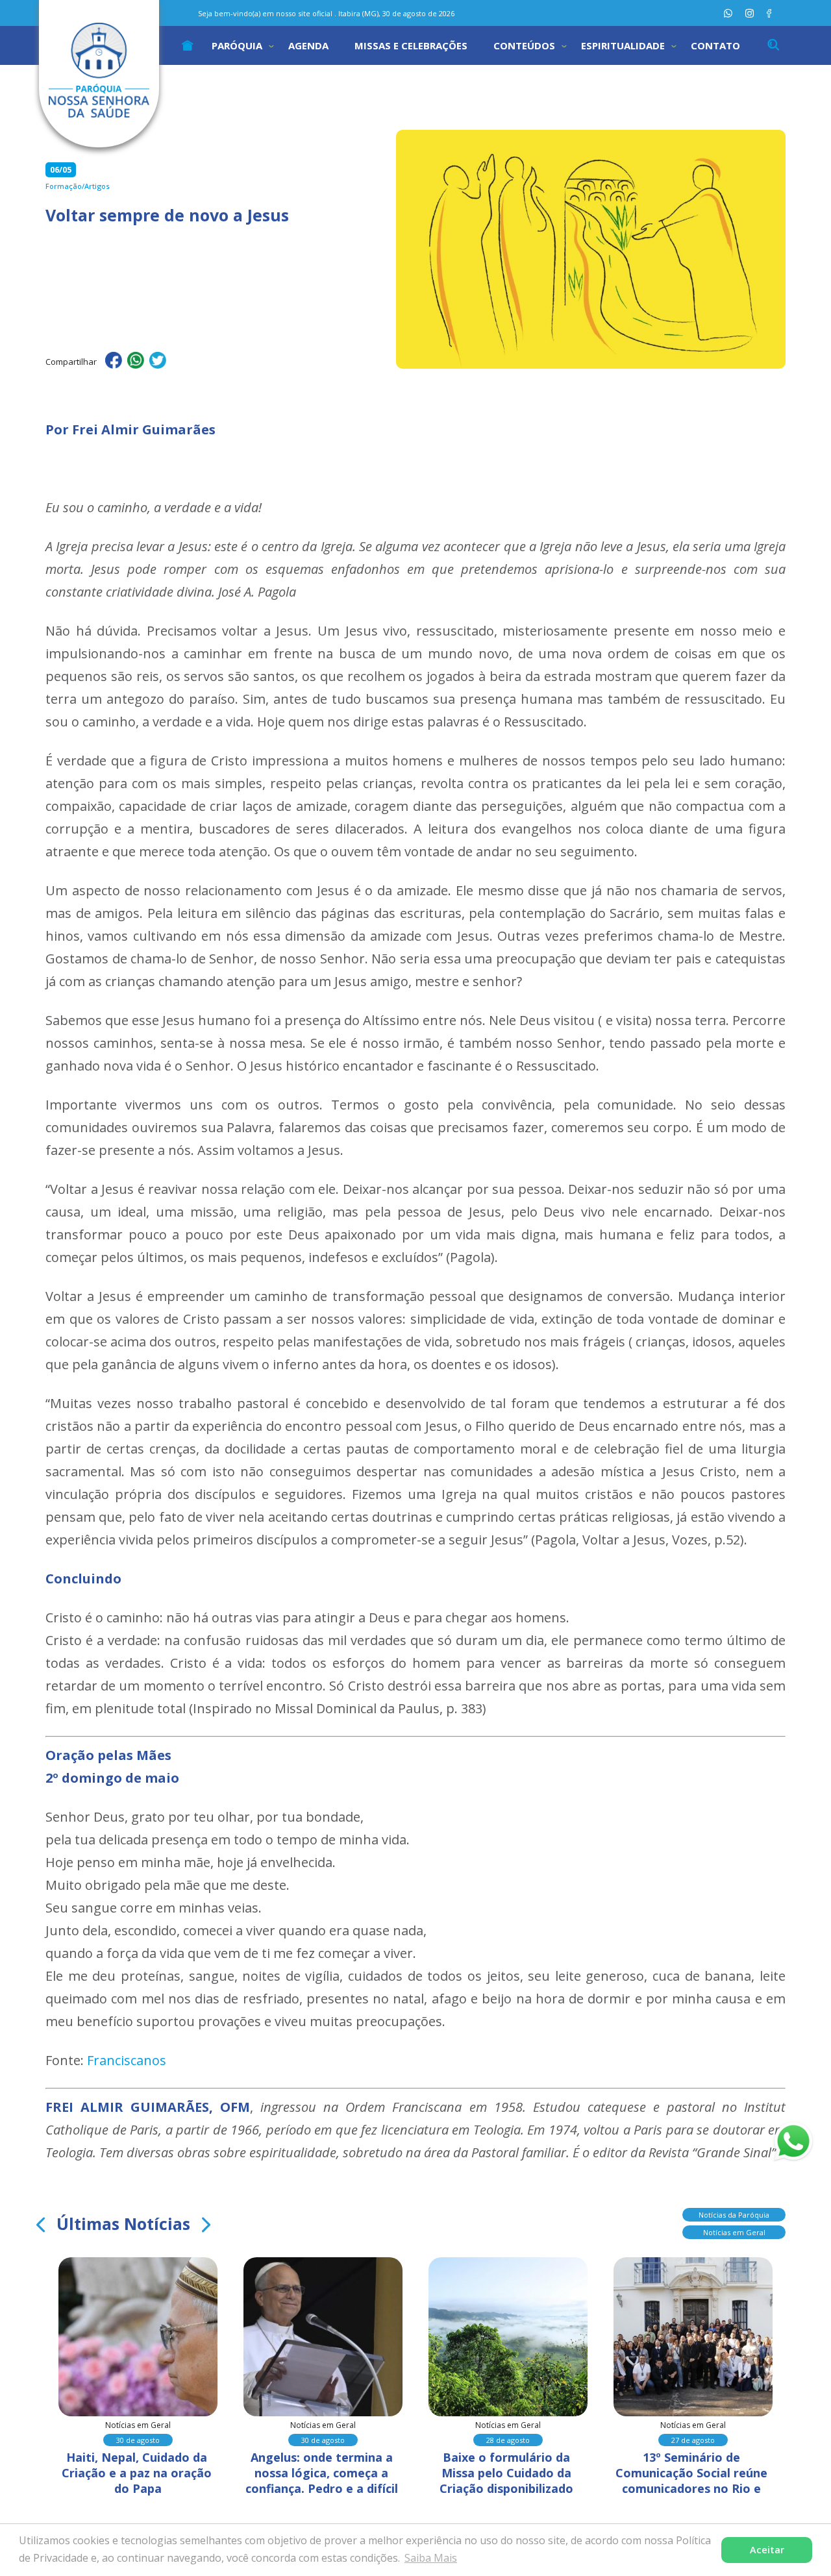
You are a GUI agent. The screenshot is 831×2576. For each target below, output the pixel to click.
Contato (715, 45)
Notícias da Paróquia (734, 2215)
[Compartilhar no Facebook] (114, 362)
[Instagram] (750, 13)
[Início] (188, 45)
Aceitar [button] (767, 2550)
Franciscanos (127, 2060)
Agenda (308, 45)
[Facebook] (769, 13)
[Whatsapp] (728, 13)
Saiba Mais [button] (431, 2558)
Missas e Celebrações (411, 45)
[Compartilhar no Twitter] (158, 362)
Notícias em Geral (734, 2232)
